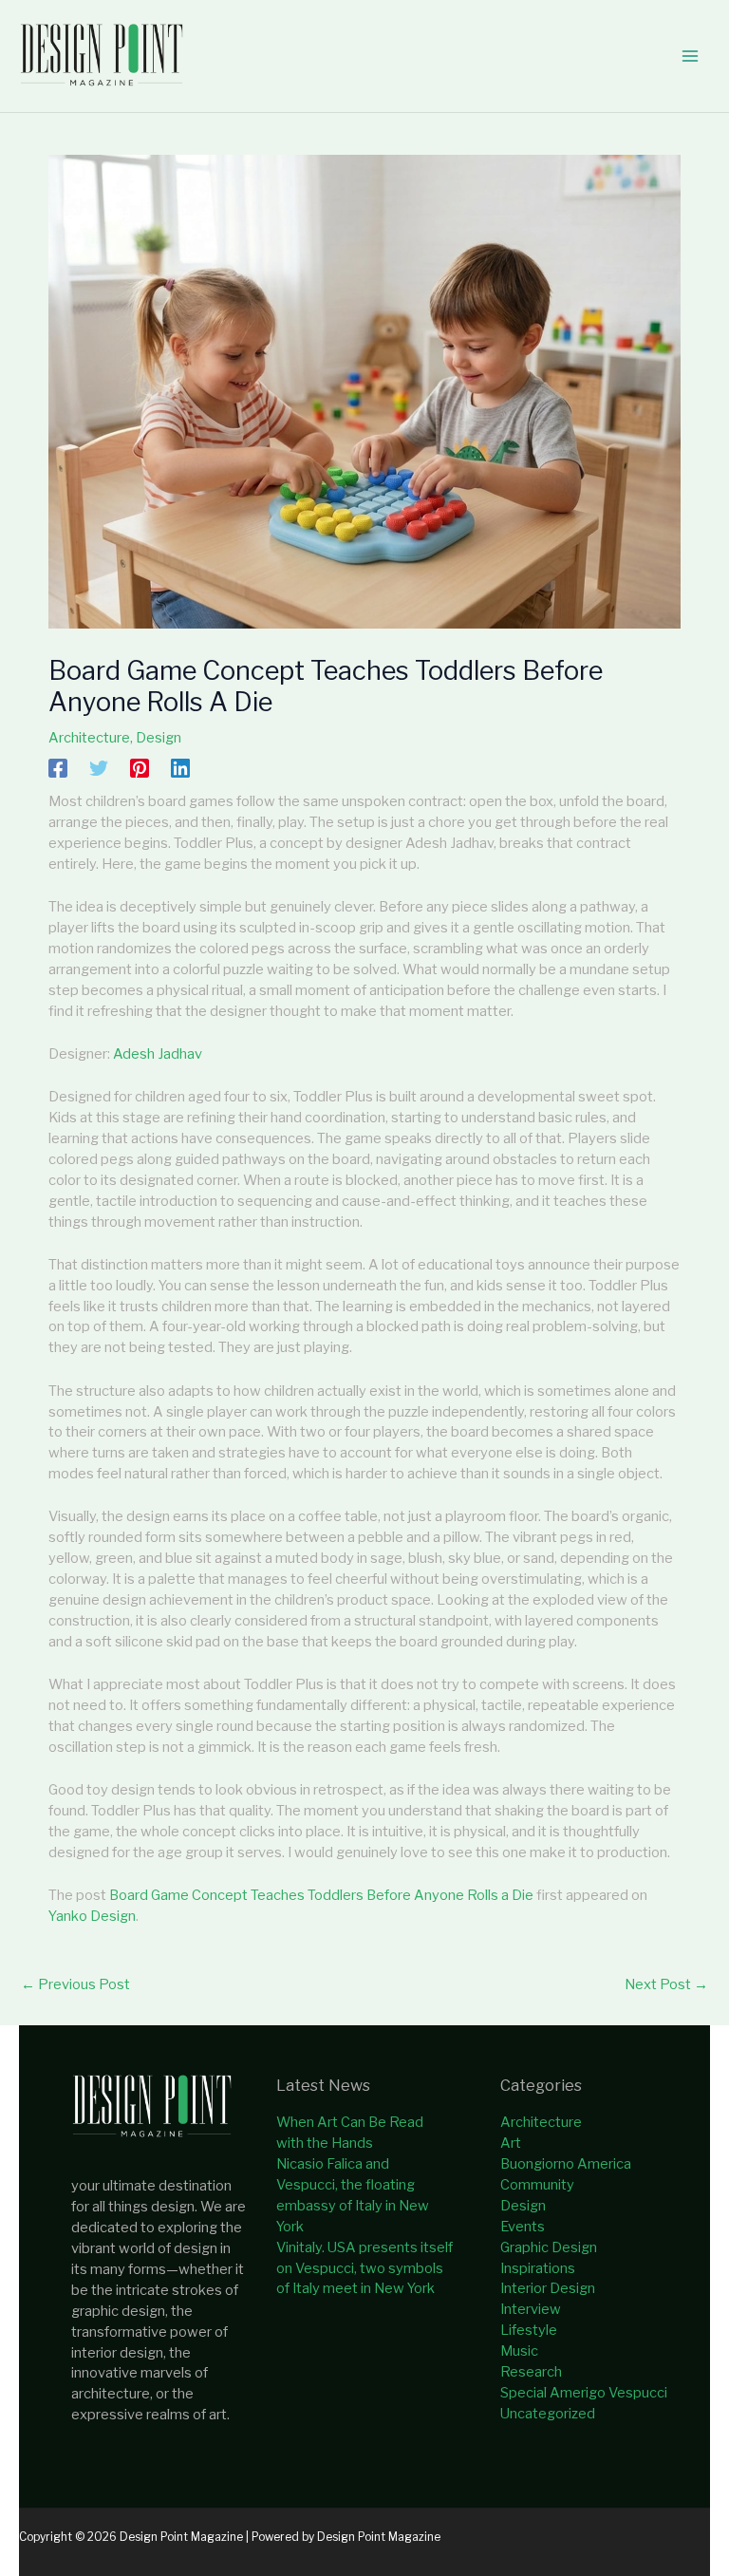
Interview (531, 2309)
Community (537, 2185)
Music (519, 2351)
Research (531, 2372)
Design (159, 738)
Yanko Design (92, 1916)
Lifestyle (529, 2330)
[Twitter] (99, 768)
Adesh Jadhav (158, 1054)
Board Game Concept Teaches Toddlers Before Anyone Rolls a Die (321, 1895)
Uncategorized (548, 2414)
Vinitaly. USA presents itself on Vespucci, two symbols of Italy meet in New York (364, 2268)
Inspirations (538, 2268)
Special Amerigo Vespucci (584, 2393)
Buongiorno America (566, 2164)
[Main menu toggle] (690, 56)
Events (523, 2227)
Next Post (666, 1984)
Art (511, 2143)
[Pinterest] (140, 768)
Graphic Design (549, 2247)
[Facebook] (58, 768)
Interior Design (548, 2288)
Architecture (89, 738)
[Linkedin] (180, 768)
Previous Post (75, 1984)
